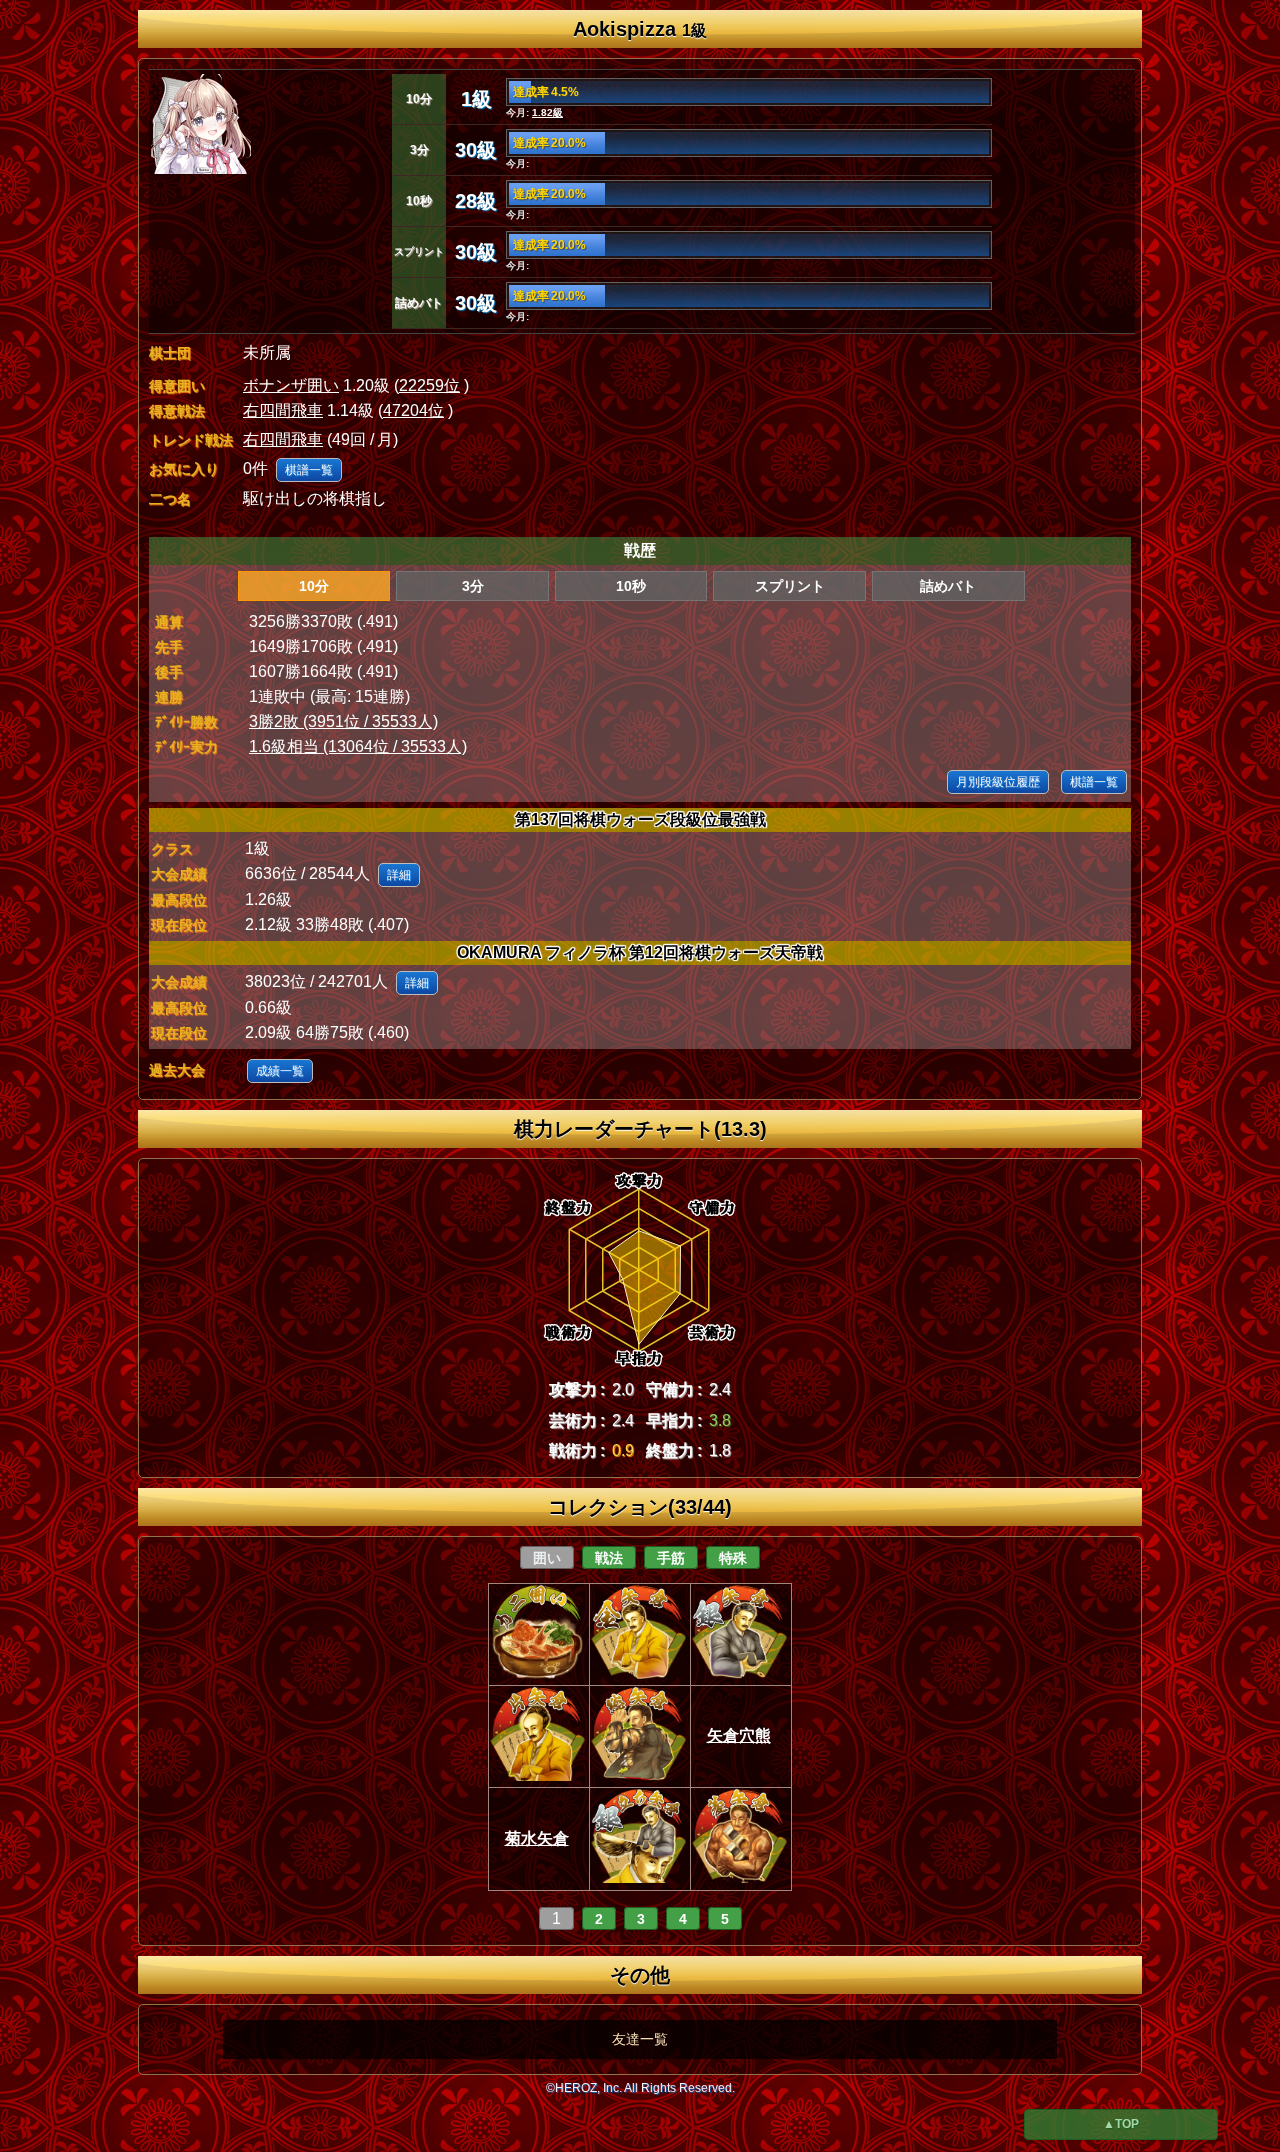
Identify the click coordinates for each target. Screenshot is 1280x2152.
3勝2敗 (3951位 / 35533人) (343, 721)
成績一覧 (280, 1071)
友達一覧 (640, 2039)
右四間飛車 (283, 410)
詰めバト (948, 586)
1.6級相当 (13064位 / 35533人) (358, 746)
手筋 (671, 1558)
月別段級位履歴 (998, 782)
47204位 (413, 410)
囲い (547, 1558)
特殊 (733, 1558)
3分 (473, 586)
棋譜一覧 (309, 470)
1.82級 (547, 112)
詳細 (399, 875)
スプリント (790, 586)
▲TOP (1121, 2124)
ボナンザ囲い (291, 385)
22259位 (429, 385)
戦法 (609, 1558)
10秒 (631, 586)
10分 (314, 586)
